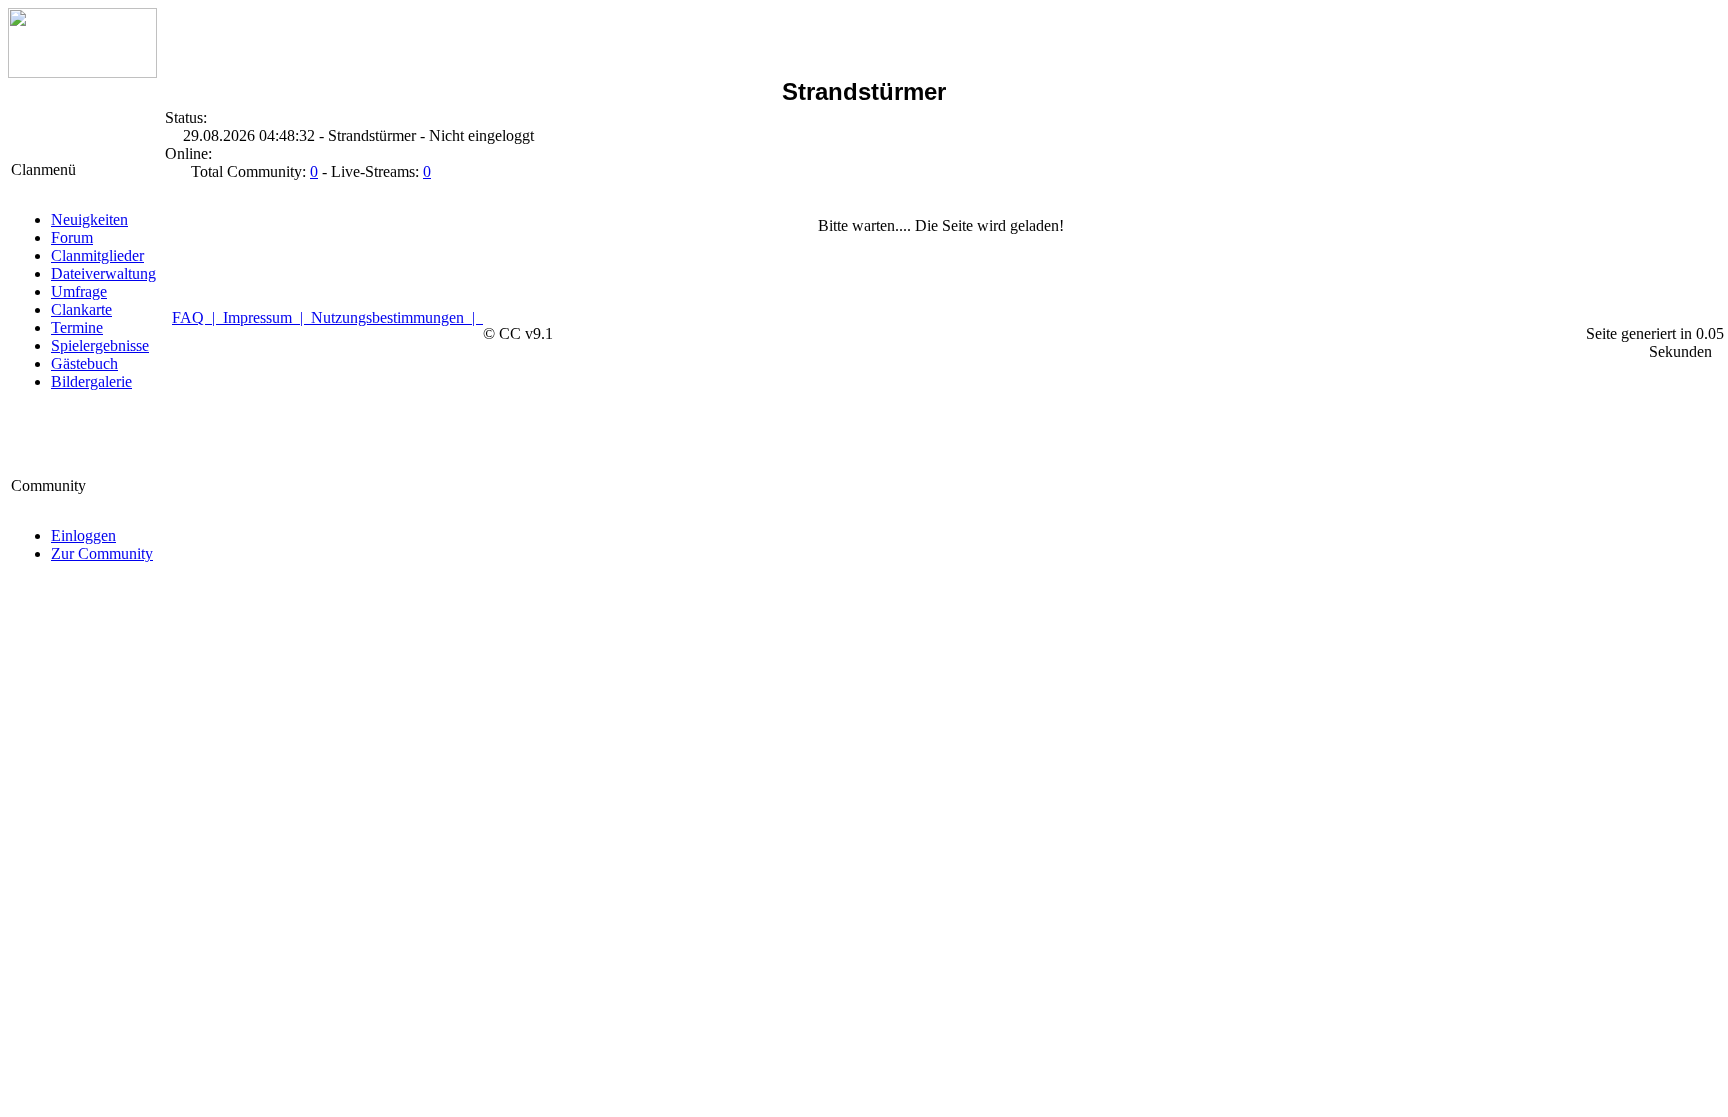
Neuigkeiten (89, 219)
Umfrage (79, 291)
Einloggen (83, 535)
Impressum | (267, 317)
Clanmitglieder (97, 255)
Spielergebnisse (100, 345)
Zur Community (102, 553)
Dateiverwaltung (103, 273)
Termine (77, 327)
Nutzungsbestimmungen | (397, 317)
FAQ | (197, 317)
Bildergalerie (91, 381)
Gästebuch (84, 363)
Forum (72, 237)
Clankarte (81, 309)
